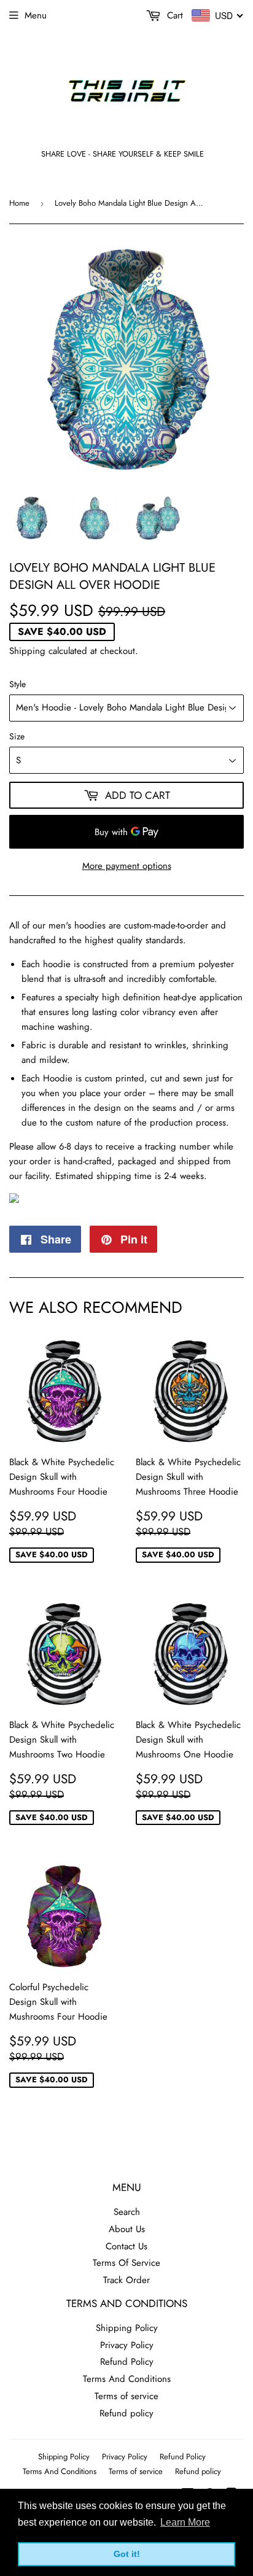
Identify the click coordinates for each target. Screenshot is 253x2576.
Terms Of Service (126, 2263)
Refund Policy (127, 2362)
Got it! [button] (127, 2554)
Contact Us (126, 2246)
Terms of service (126, 2396)
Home (19, 203)
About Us (127, 2229)
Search (127, 2212)
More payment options (127, 866)
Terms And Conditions (127, 2379)
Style (18, 684)
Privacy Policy (127, 2345)
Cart (173, 15)
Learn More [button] (185, 2522)
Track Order (126, 2280)
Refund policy (126, 2413)
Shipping (27, 651)
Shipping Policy (127, 2328)
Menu (36, 15)
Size (17, 736)
